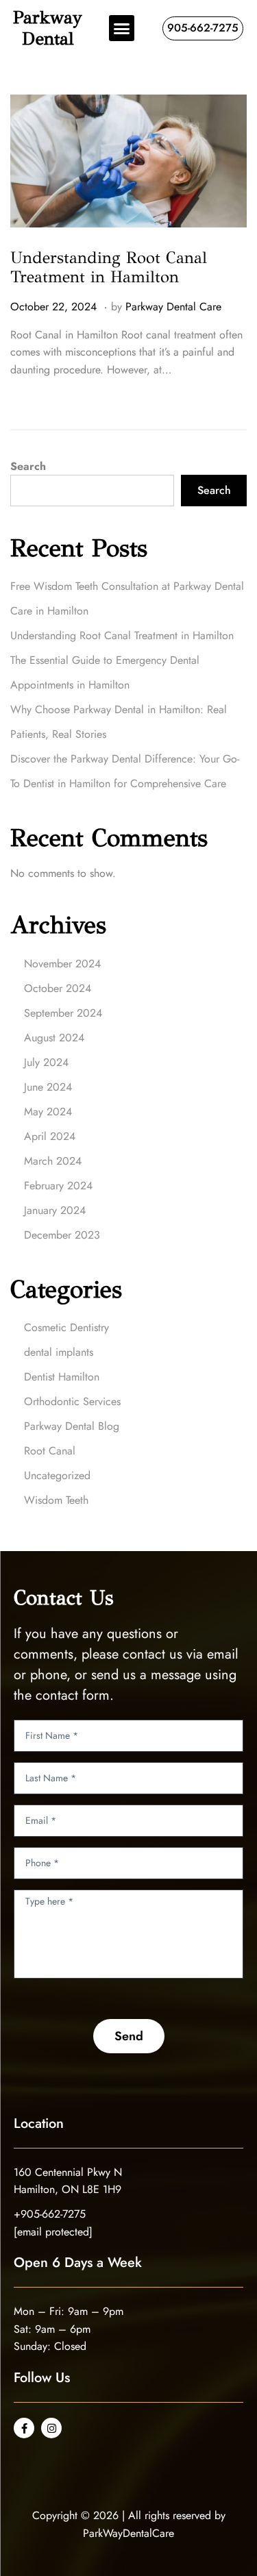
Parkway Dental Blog (72, 1426)
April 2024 (50, 1136)
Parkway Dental (48, 28)
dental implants (59, 1352)
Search (28, 466)
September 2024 (63, 1013)
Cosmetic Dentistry (66, 1327)
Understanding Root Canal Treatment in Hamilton (109, 268)
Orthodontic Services (72, 1401)
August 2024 (54, 1038)
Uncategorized (57, 1475)
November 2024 (62, 964)
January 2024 (55, 1210)
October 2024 (58, 988)
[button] (122, 28)
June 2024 (48, 1087)
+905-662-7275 (50, 2214)
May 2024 (48, 1112)
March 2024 (53, 1161)
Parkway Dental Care (173, 307)
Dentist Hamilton (62, 1377)
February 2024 (58, 1186)
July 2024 (46, 1062)
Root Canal (50, 1451)
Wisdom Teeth (56, 1500)
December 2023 (62, 1235)
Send (129, 2036)
